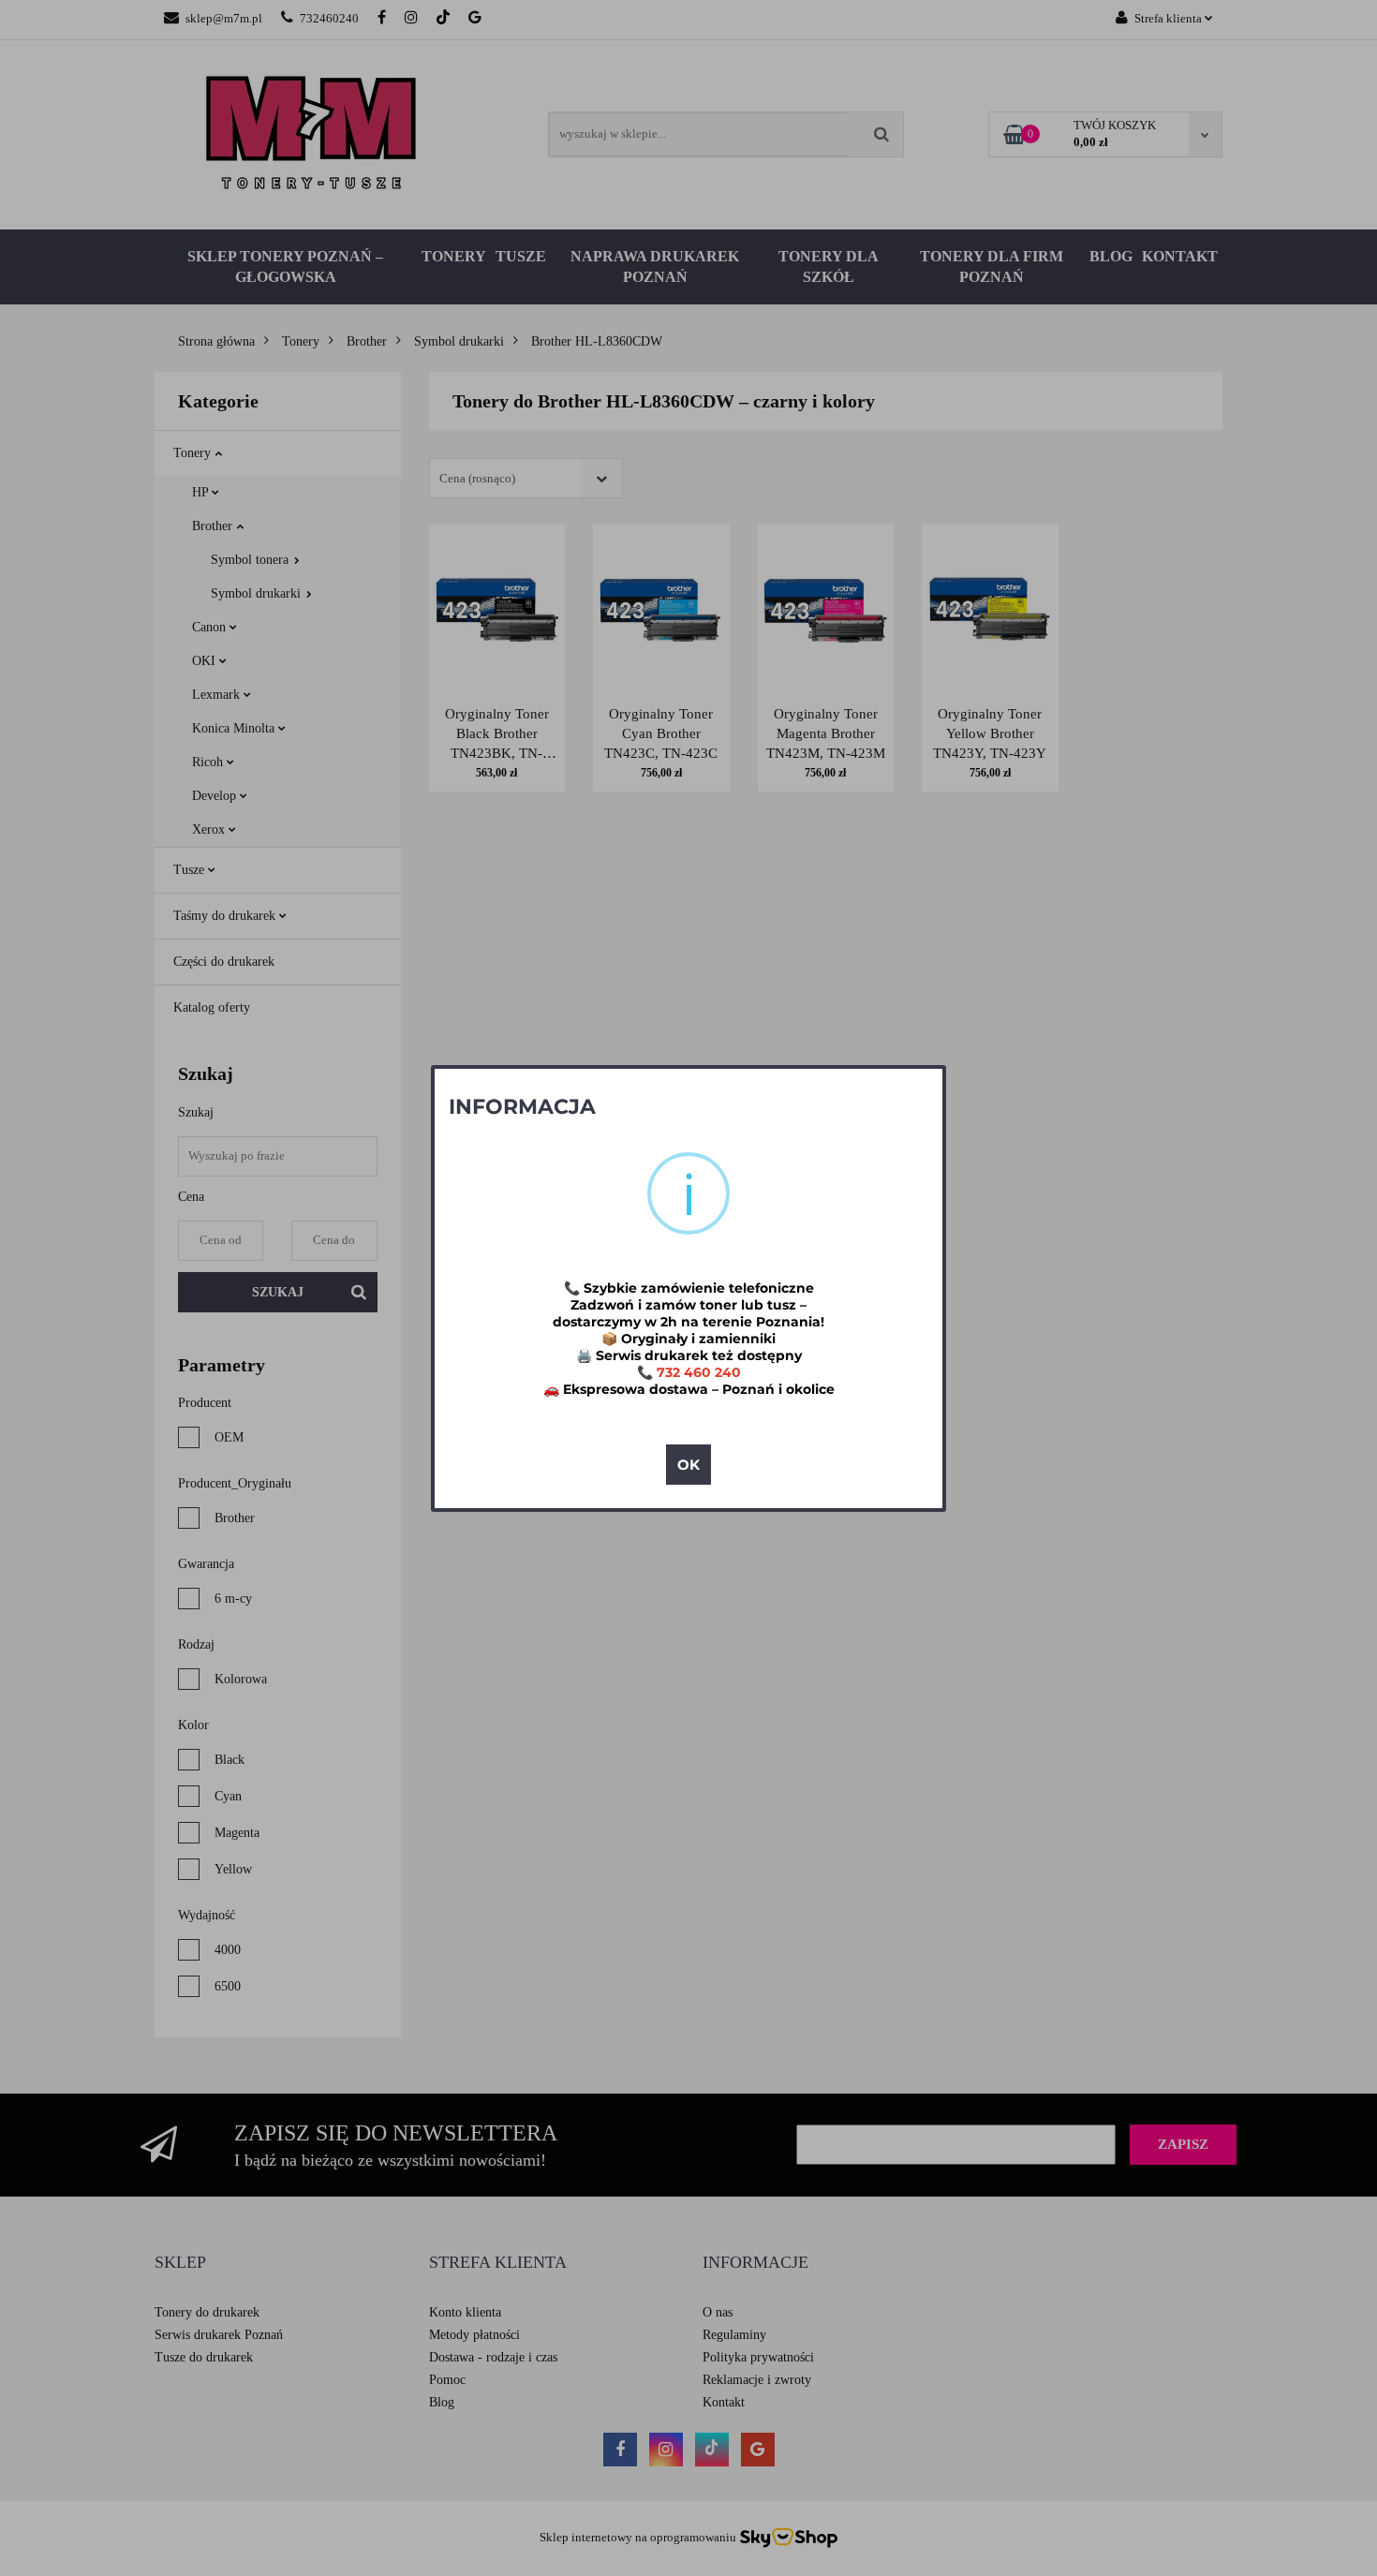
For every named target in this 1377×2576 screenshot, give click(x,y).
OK (688, 1465)
